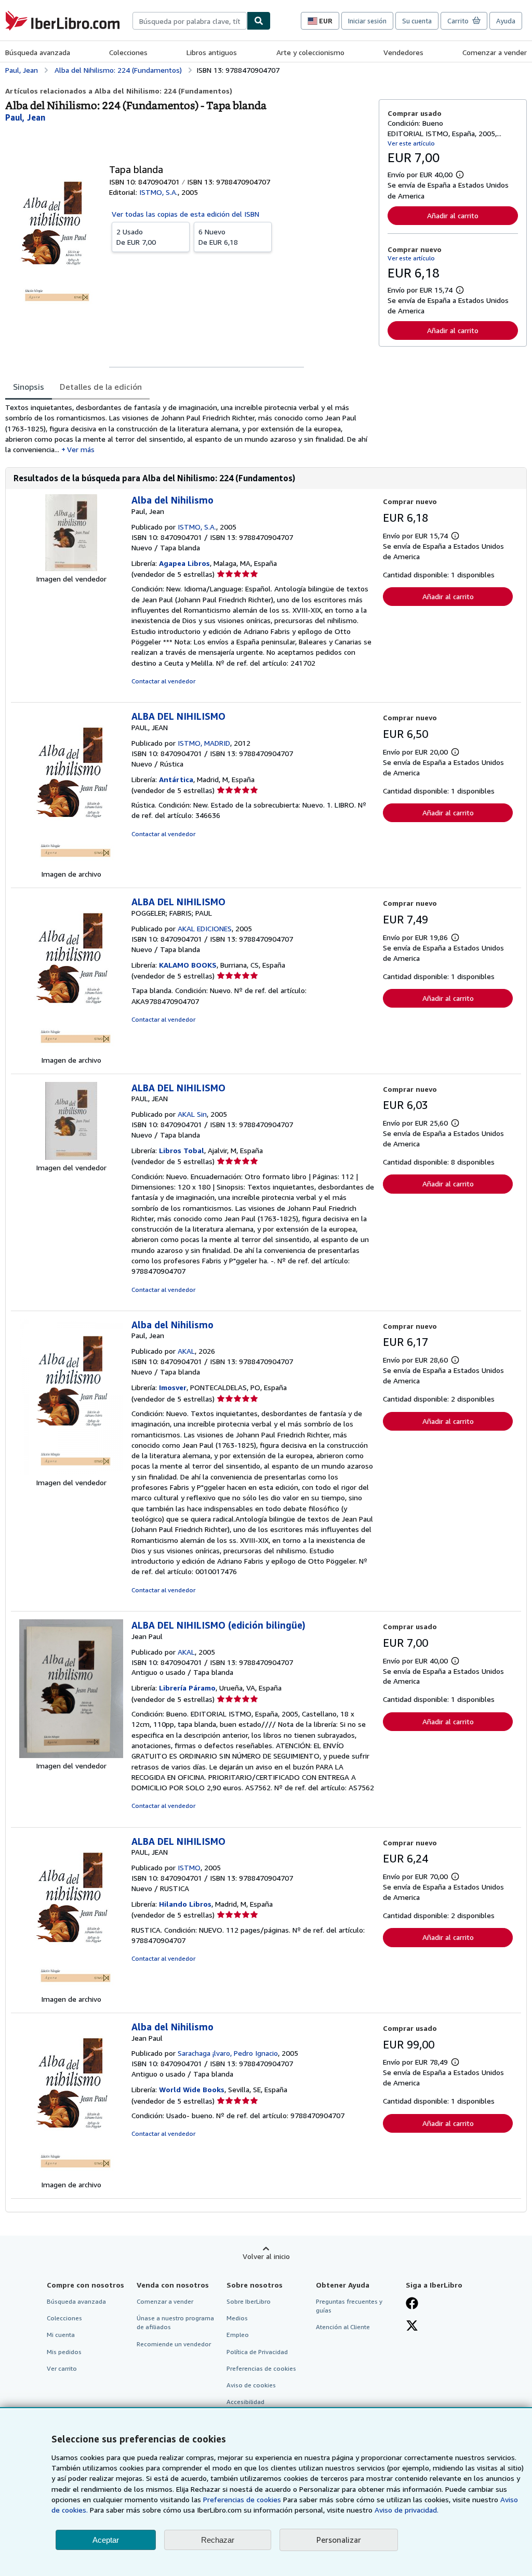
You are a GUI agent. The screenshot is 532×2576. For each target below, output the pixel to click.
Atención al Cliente (343, 2327)
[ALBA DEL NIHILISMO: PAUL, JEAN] (71, 863)
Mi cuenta (61, 2335)
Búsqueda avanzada (38, 52)
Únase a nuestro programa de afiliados (175, 2322)
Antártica (176, 779)
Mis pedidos (64, 2352)
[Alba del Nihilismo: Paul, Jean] (71, 568)
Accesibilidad (245, 2402)
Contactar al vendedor (163, 681)
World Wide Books (192, 2089)
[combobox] (190, 21)
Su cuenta (417, 21)
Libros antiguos (212, 52)
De (136, 237)
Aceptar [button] (106, 2540)
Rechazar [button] (218, 2540)
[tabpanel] (188, 428)
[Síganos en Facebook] (412, 2304)
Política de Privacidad (257, 2352)
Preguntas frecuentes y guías (349, 2306)
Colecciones (128, 52)
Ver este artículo (411, 143)
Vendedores (403, 52)
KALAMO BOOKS (188, 965)
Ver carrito (62, 2368)
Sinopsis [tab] (29, 387)
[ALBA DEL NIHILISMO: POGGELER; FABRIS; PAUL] (71, 1049)
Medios (237, 2318)
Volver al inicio (266, 2256)
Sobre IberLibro (249, 2301)
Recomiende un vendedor (174, 2344)
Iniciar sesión (367, 21)
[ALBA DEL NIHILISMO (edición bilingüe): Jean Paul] (71, 1755)
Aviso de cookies (251, 2385)
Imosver (173, 1387)
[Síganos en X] (412, 2327)
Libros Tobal (182, 1150)
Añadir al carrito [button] (453, 215)
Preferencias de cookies (242, 2499)
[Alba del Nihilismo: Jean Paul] (71, 2174)
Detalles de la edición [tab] (101, 387)
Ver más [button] (81, 449)
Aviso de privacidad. (407, 2510)
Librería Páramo (187, 1688)
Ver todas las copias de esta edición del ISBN (185, 214)
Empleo (238, 2335)
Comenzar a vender (495, 52)
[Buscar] (259, 21)
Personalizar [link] (339, 2540)
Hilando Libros (185, 1904)
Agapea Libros (184, 563)
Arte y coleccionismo (310, 52)
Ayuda (506, 21)
